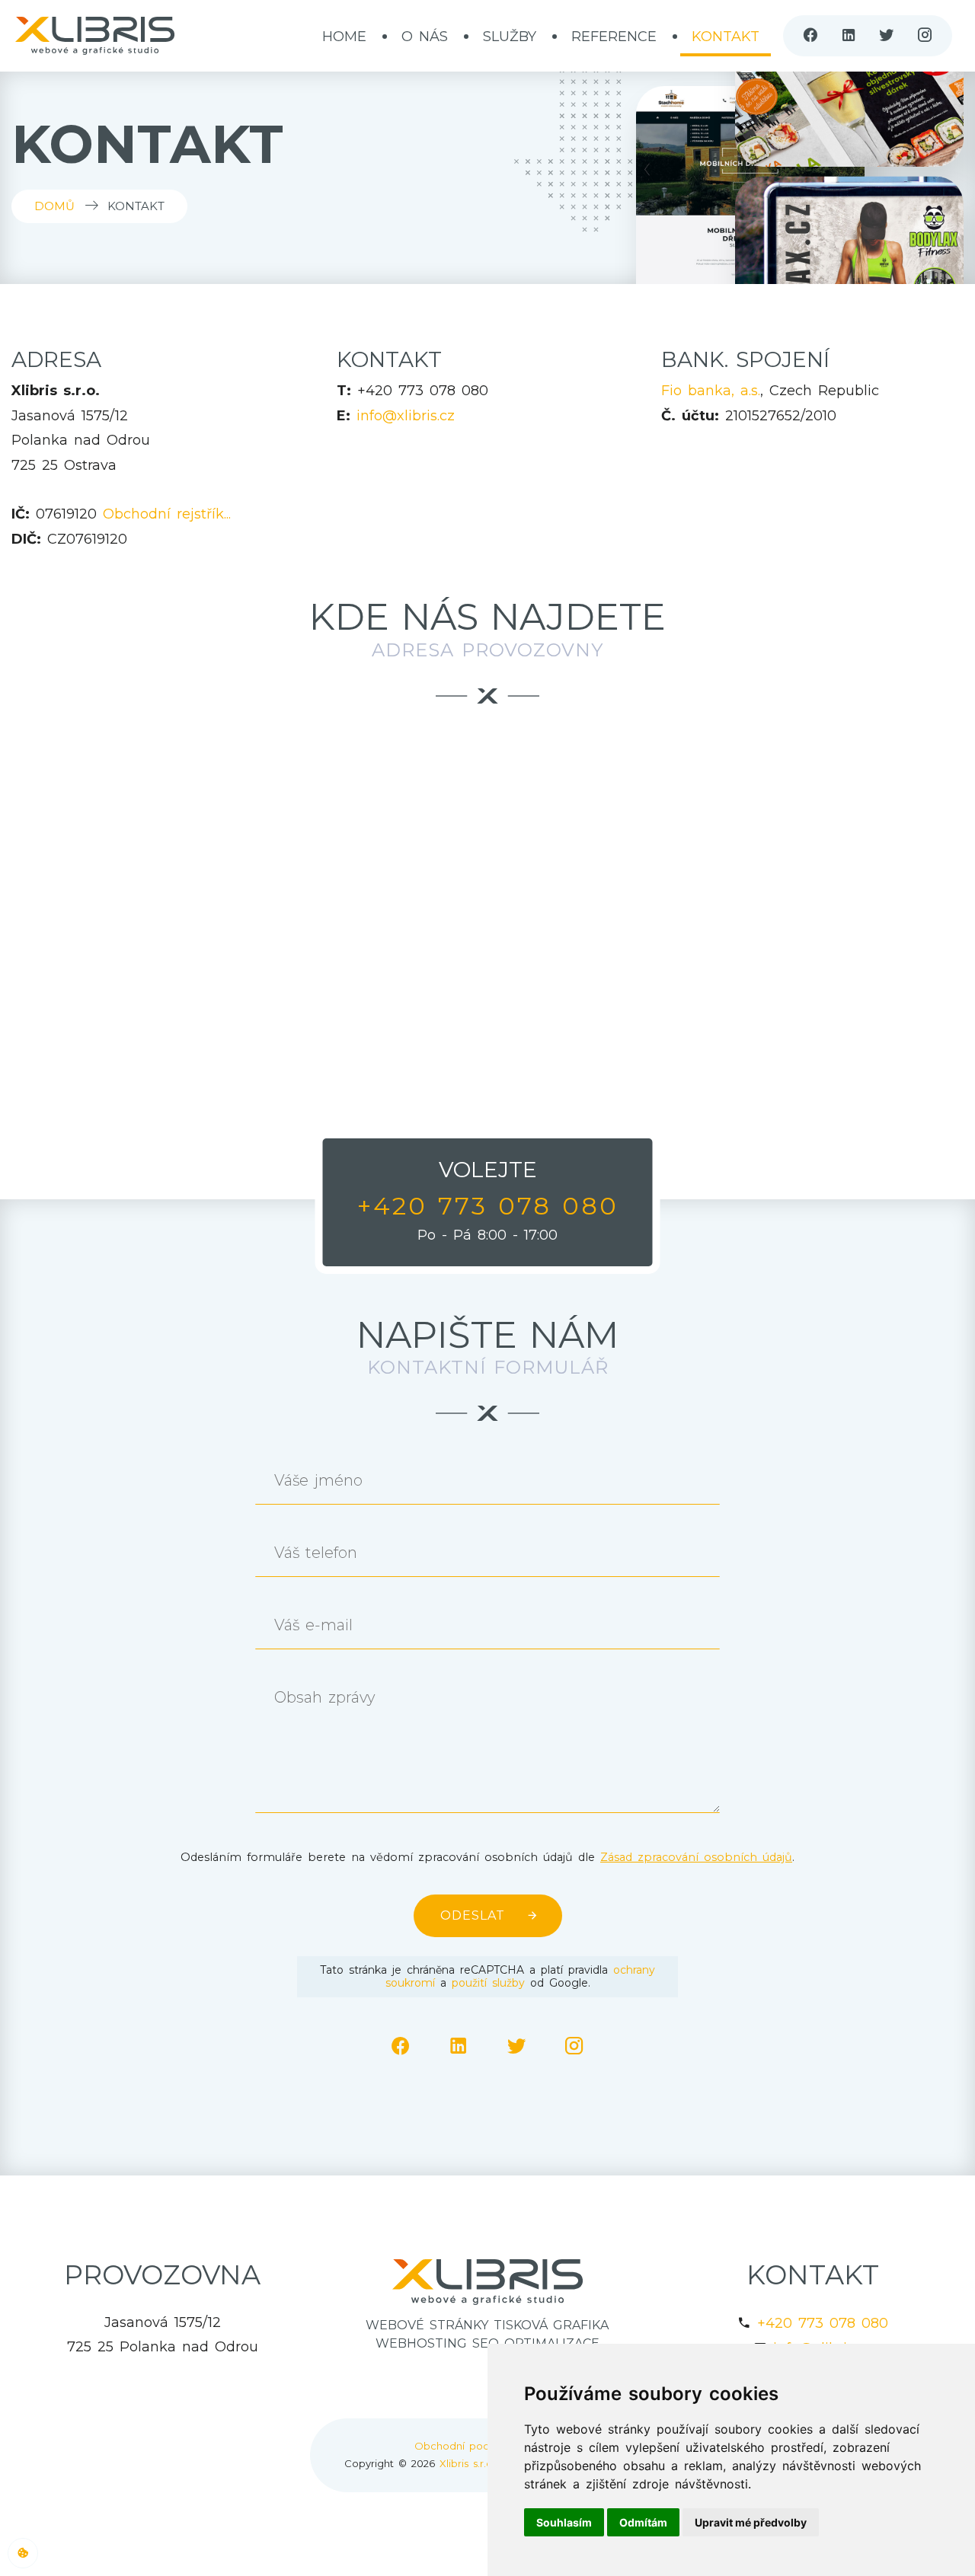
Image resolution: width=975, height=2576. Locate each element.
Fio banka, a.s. (711, 391)
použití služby (488, 1983)
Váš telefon (316, 1553)
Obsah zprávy (324, 1698)
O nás (425, 37)
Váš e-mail (313, 1625)
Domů (54, 206)
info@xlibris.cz (406, 416)
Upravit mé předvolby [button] (751, 2522)
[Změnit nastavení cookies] (23, 2553)
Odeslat (473, 1915)
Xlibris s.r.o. (467, 2463)
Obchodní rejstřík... (167, 514)
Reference (614, 37)
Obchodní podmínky (467, 2446)
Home (344, 37)
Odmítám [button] (643, 2522)
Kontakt (726, 37)
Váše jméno (318, 1481)
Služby (510, 37)
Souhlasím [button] (564, 2522)
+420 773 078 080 (823, 2323)
